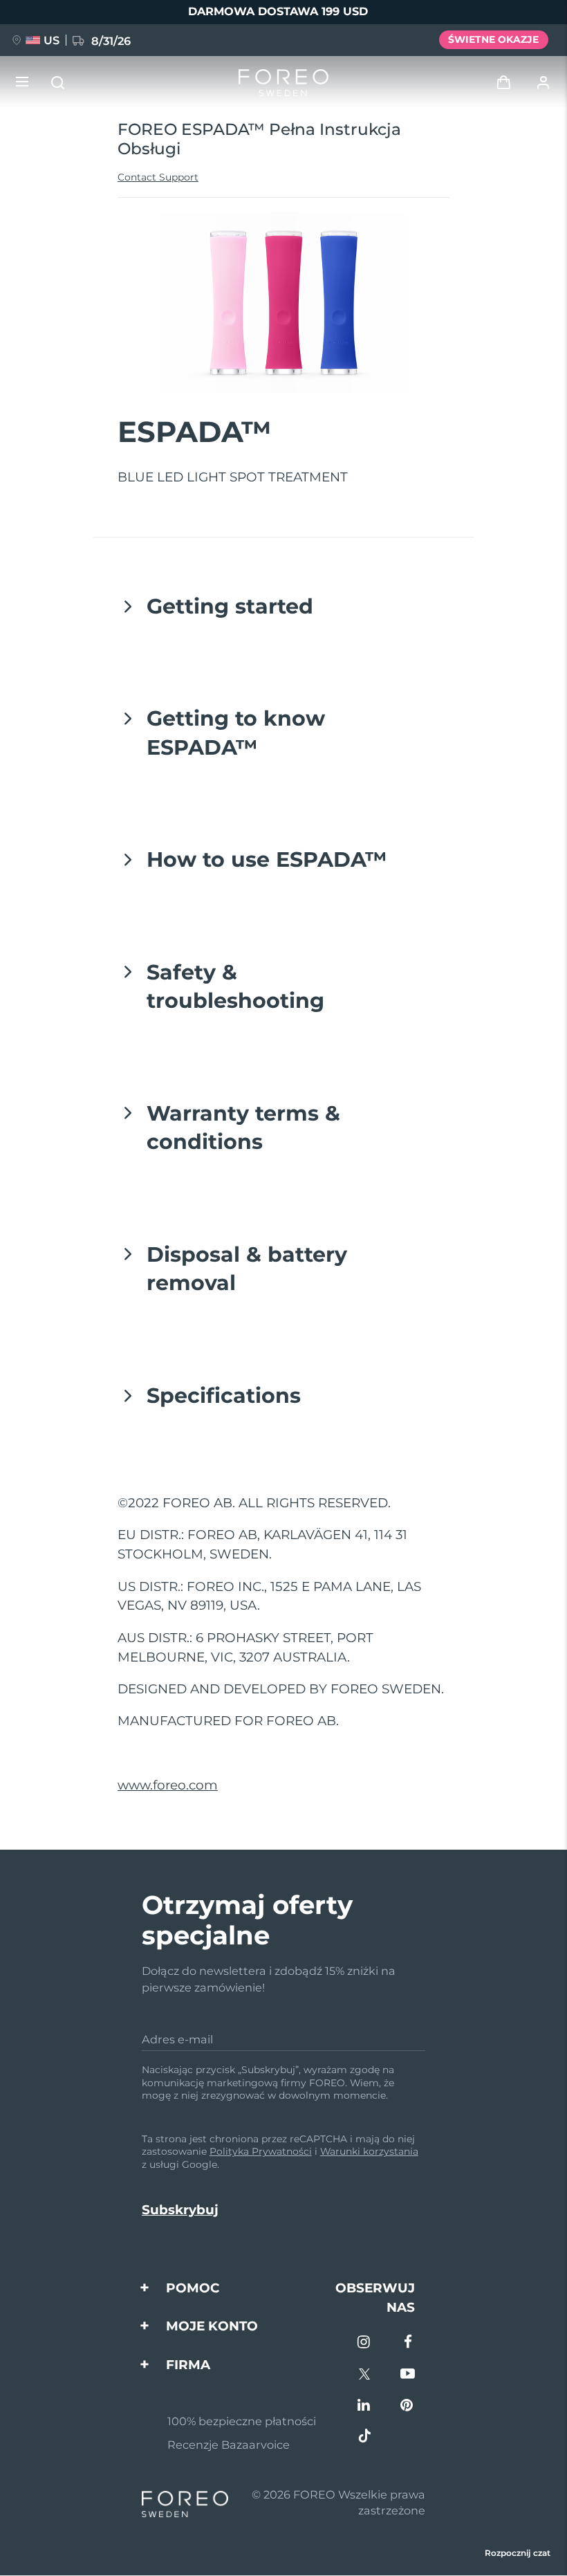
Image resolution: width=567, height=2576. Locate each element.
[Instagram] (365, 2343)
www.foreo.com (168, 1785)
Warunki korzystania (369, 2151)
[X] (365, 2375)
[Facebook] (408, 2343)
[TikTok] (365, 2437)
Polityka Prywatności (261, 2151)
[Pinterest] (408, 2406)
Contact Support (158, 177)
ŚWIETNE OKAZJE (493, 39)
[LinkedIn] (365, 2406)
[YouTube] (408, 2375)
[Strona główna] (283, 83)
